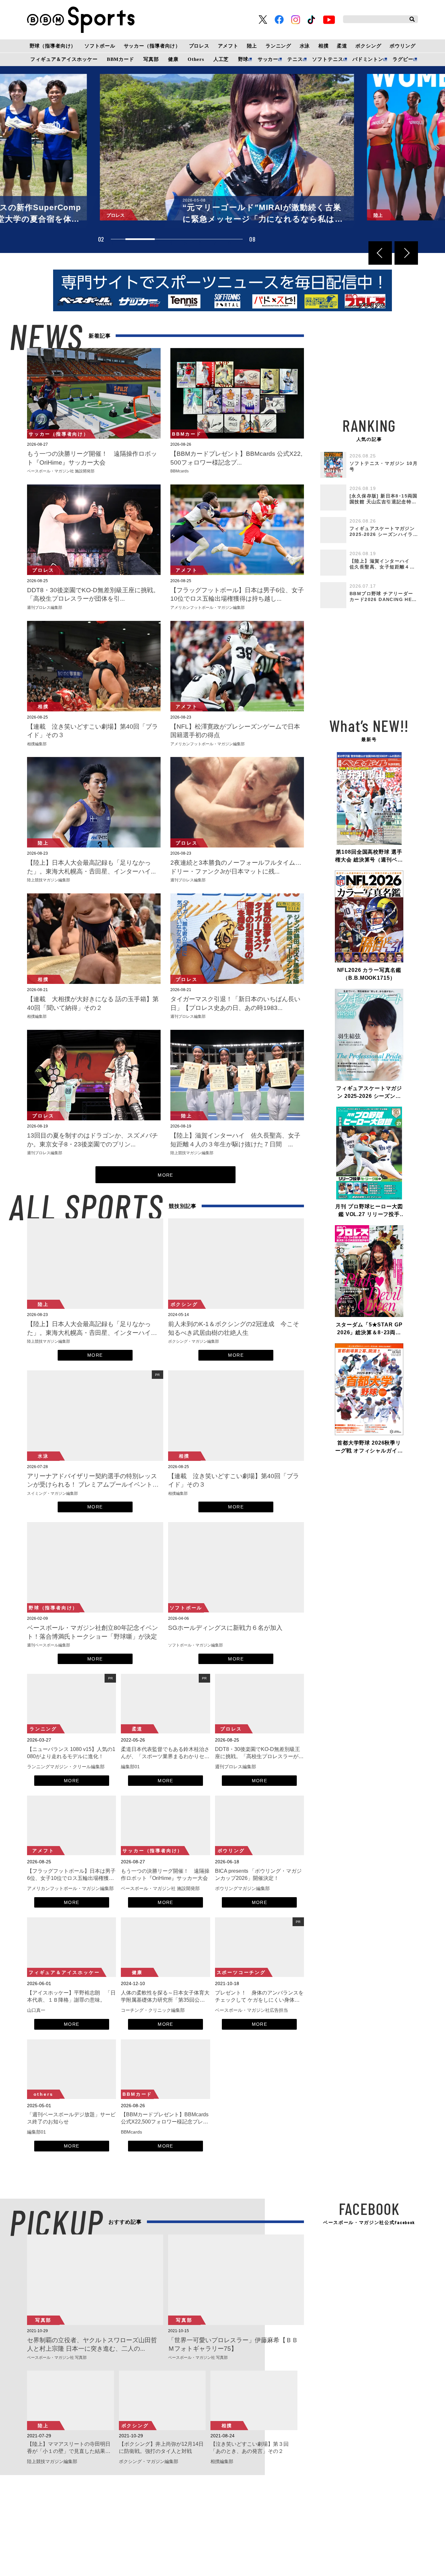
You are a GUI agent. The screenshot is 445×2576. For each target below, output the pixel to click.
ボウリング (402, 46)
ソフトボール (100, 46)
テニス (295, 59)
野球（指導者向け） (53, 46)
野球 (243, 59)
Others (196, 59)
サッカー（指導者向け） (152, 46)
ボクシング (368, 46)
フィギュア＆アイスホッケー (64, 59)
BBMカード (121, 59)
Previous (380, 253)
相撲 (323, 46)
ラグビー (403, 59)
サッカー (268, 59)
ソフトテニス (328, 59)
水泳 (305, 46)
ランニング (278, 46)
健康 (173, 59)
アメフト (228, 46)
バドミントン (368, 59)
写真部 (151, 59)
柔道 (342, 46)
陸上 (252, 46)
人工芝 (221, 59)
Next (406, 253)
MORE (165, 1175)
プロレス (199, 46)
